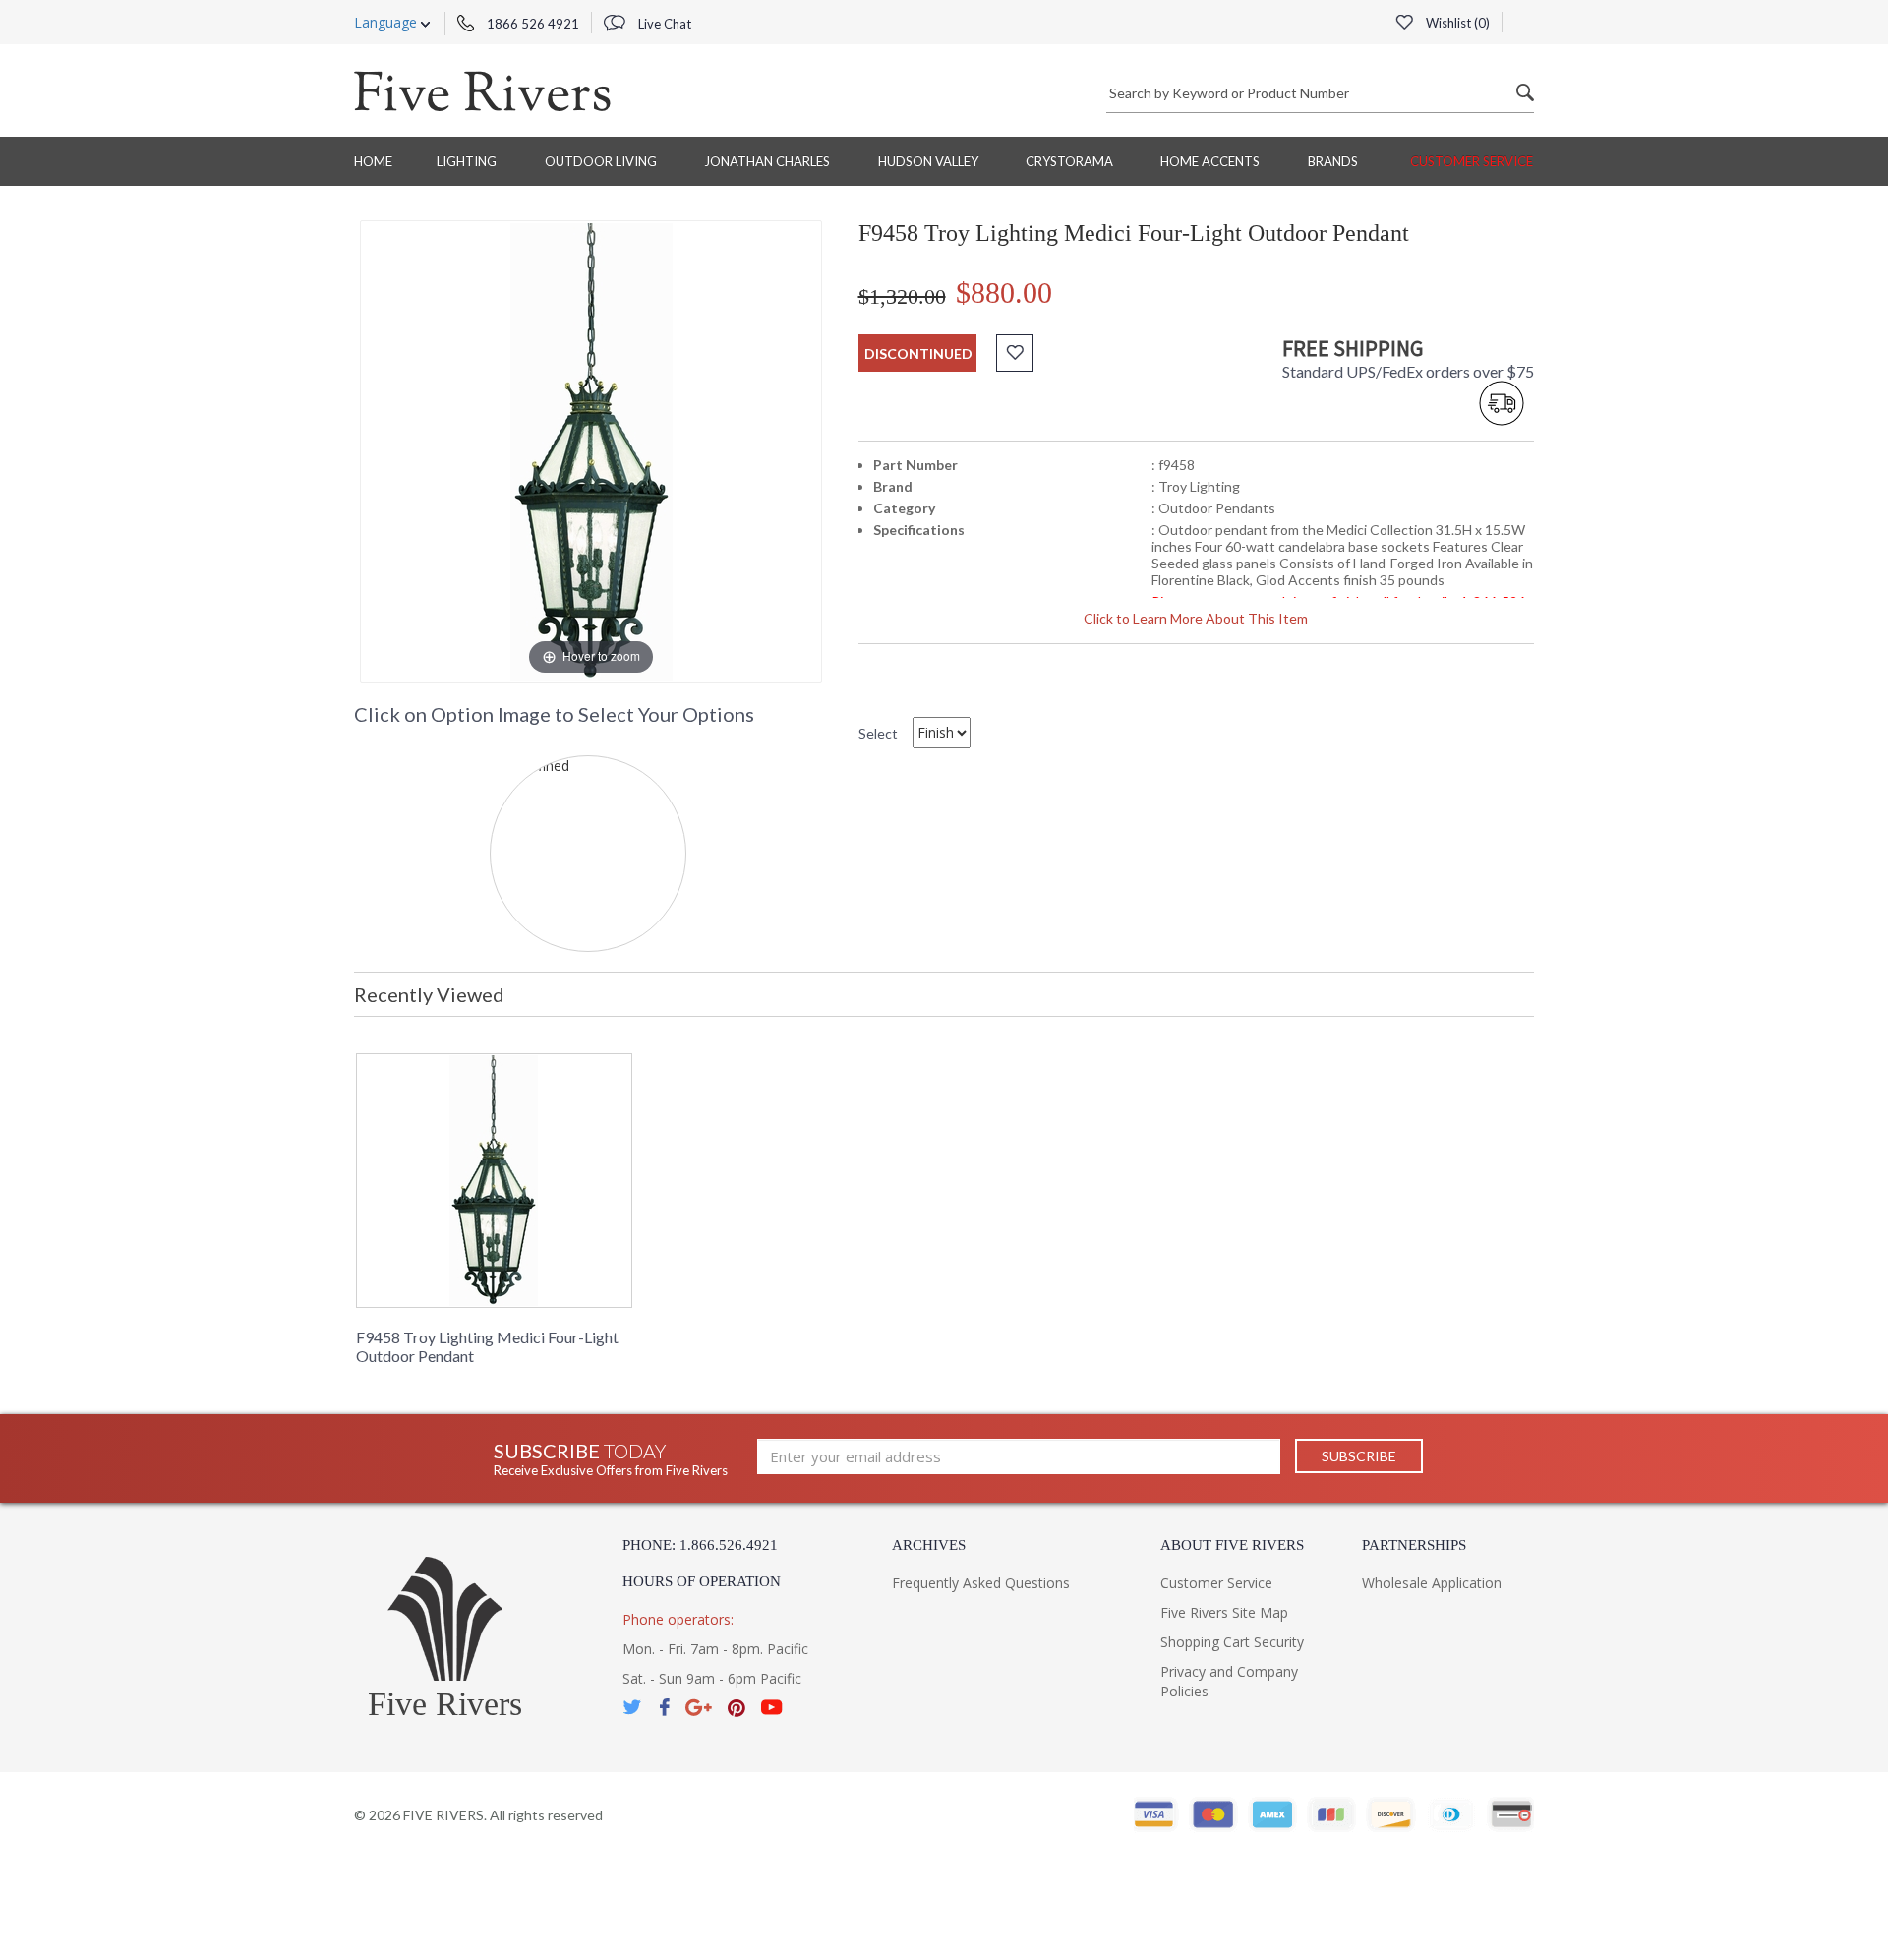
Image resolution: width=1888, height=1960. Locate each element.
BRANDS (1333, 161)
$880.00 (1004, 293)
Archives (929, 1545)
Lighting (467, 161)
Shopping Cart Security (1232, 1642)
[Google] (699, 1708)
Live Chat (663, 24)
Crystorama (1069, 161)
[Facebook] (664, 1708)
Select (878, 733)
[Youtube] (772, 1708)
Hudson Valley (928, 161)
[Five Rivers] (482, 90)
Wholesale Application (1432, 1583)
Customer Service (1472, 161)
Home (373, 161)
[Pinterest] (737, 1708)
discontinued (918, 354)
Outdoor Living (601, 161)
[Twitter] (633, 1708)
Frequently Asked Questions (981, 1583)
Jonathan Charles (767, 161)
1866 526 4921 (531, 24)
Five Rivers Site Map (1224, 1612)
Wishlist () (1456, 23)
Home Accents (1210, 161)
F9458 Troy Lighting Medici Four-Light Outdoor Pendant (487, 1346)
